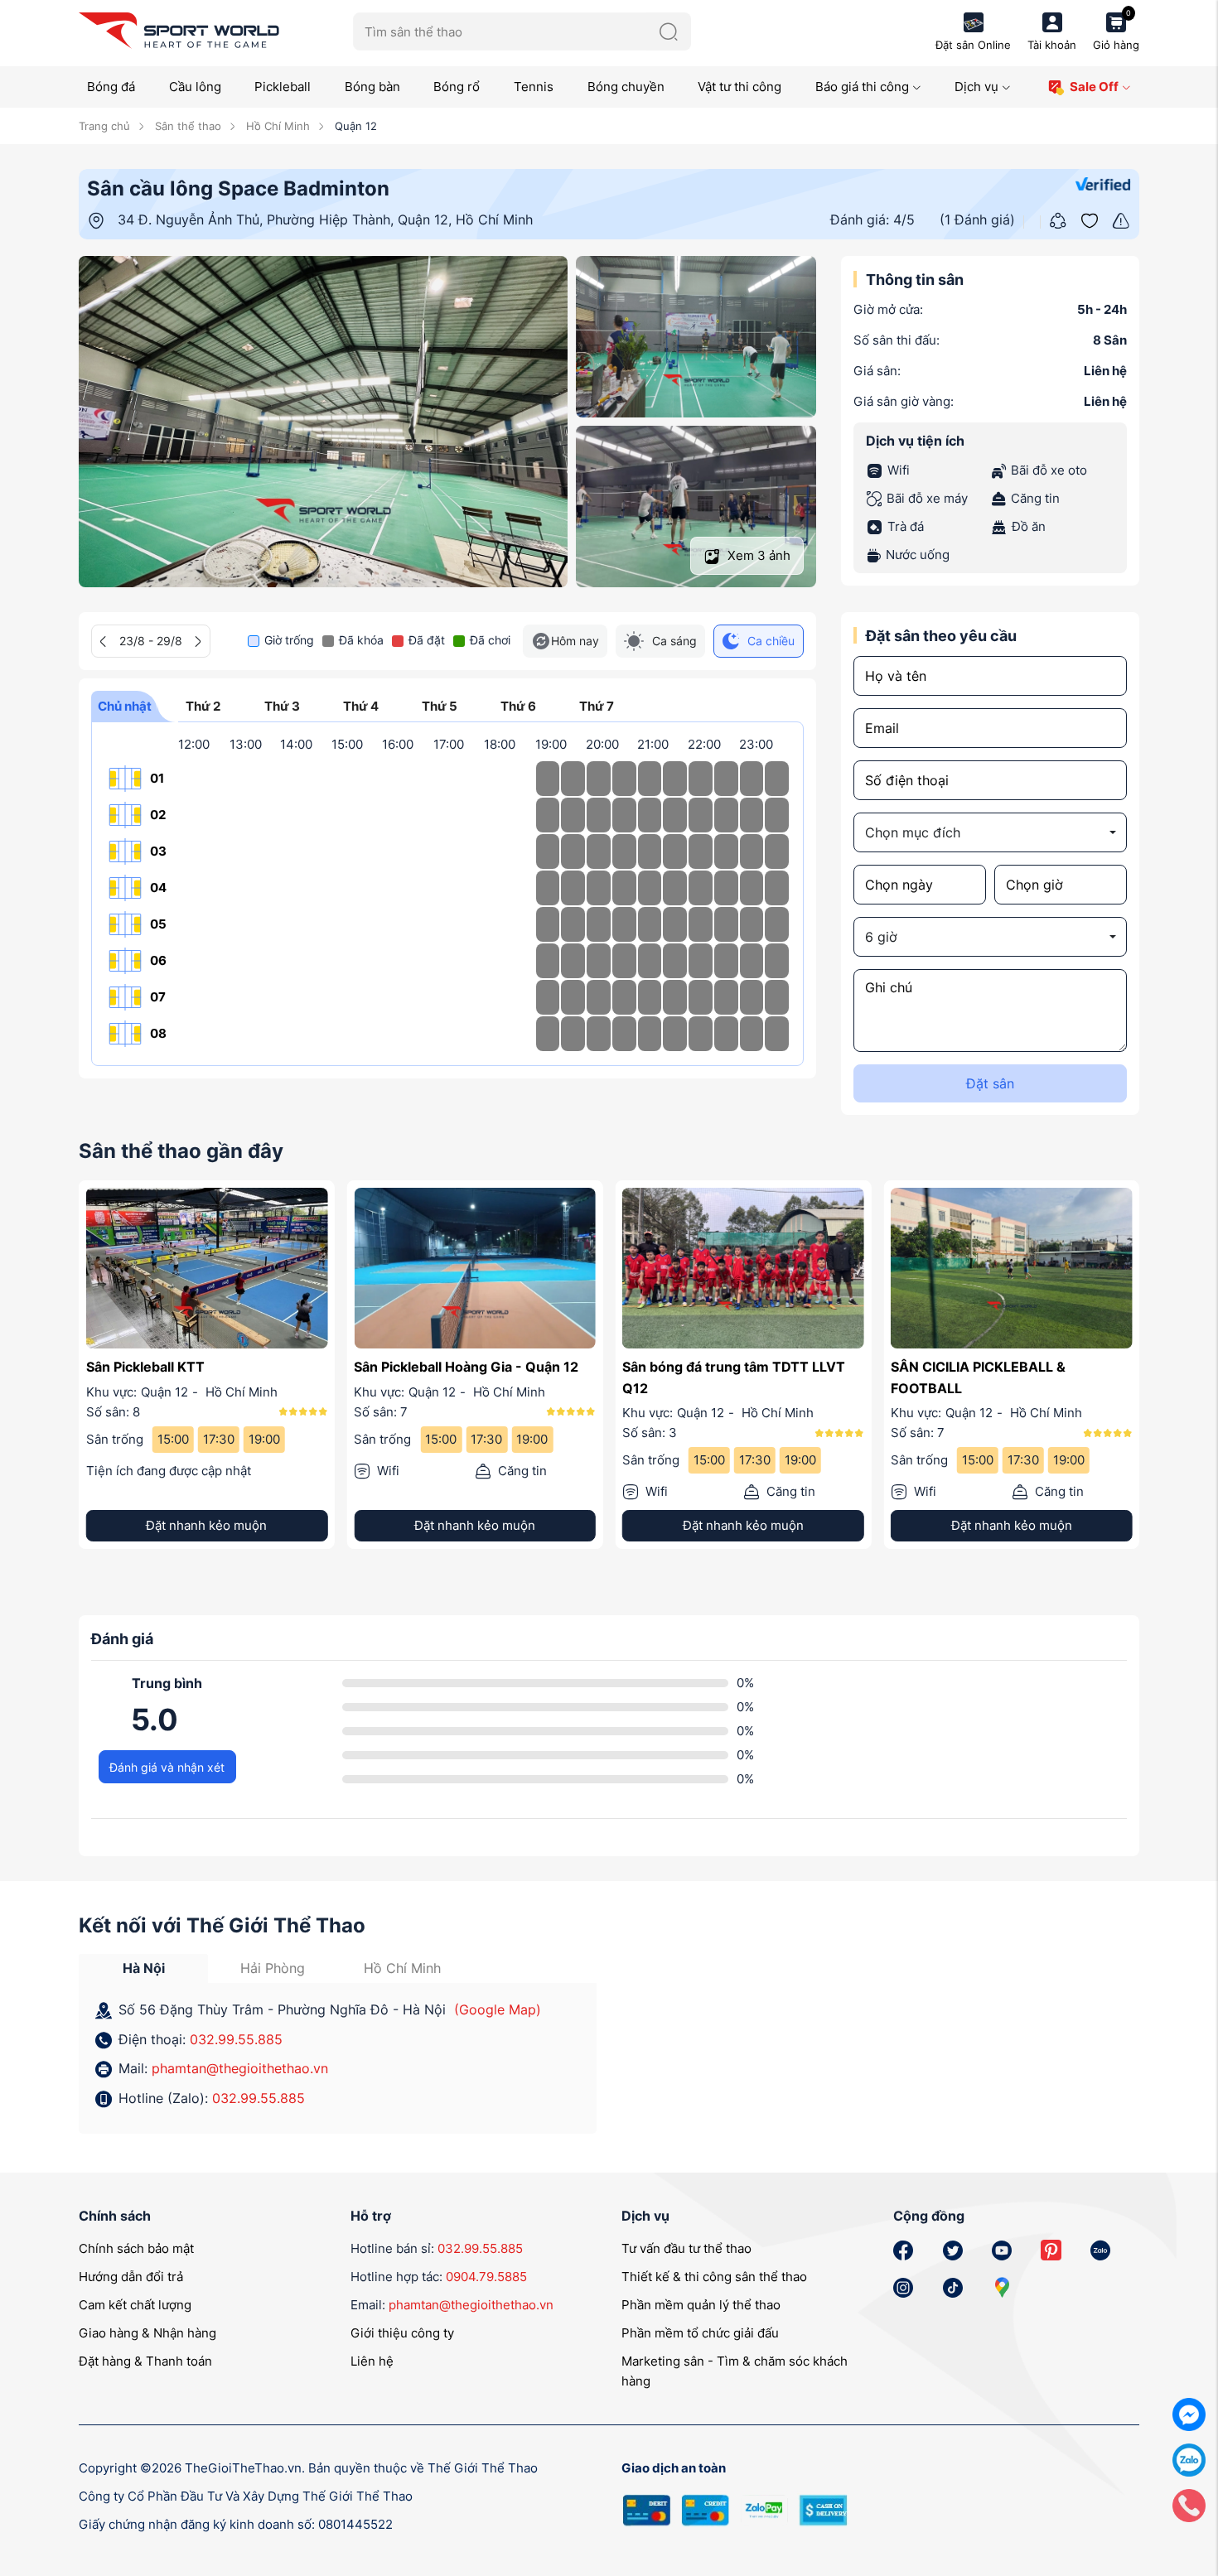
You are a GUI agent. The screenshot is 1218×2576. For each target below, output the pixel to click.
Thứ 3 (282, 706)
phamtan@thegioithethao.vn (240, 2068)
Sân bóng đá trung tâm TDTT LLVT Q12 (734, 1377)
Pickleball (283, 87)
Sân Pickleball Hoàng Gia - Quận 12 (466, 1367)
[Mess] (1189, 2413)
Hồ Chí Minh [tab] (402, 1968)
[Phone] (1189, 2504)
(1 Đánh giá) (977, 219)
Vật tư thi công (739, 87)
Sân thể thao (186, 126)
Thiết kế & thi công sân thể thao (714, 2277)
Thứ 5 (440, 706)
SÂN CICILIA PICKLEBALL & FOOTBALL (978, 1377)
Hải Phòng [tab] (273, 1968)
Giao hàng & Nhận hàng (147, 2333)
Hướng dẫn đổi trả (131, 2277)
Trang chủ (104, 126)
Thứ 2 (203, 706)
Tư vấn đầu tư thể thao (686, 2248)
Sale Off (1094, 87)
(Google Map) (498, 2009)
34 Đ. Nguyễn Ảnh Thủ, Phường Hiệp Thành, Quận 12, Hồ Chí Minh (325, 219)
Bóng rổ (457, 87)
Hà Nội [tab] (144, 1968)
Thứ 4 (361, 706)
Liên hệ (372, 2361)
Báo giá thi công (862, 87)
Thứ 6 (518, 706)
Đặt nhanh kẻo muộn (206, 1525)
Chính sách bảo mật (136, 2248)
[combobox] (990, 832)
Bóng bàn (372, 87)
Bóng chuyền (626, 87)
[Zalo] (1189, 2459)
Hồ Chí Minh (276, 126)
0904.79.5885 (486, 2277)
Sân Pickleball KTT (145, 1367)
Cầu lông (195, 87)
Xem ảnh (757, 555)
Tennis (534, 87)
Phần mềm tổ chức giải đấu (700, 2333)
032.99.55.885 (236, 2039)
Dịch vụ (976, 87)
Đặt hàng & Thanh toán (145, 2361)
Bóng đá (111, 87)
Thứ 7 (597, 706)
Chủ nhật (125, 706)
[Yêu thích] (1090, 219)
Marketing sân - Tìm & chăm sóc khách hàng (735, 2371)
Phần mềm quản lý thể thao (701, 2305)
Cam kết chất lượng (135, 2305)
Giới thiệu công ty (402, 2333)
